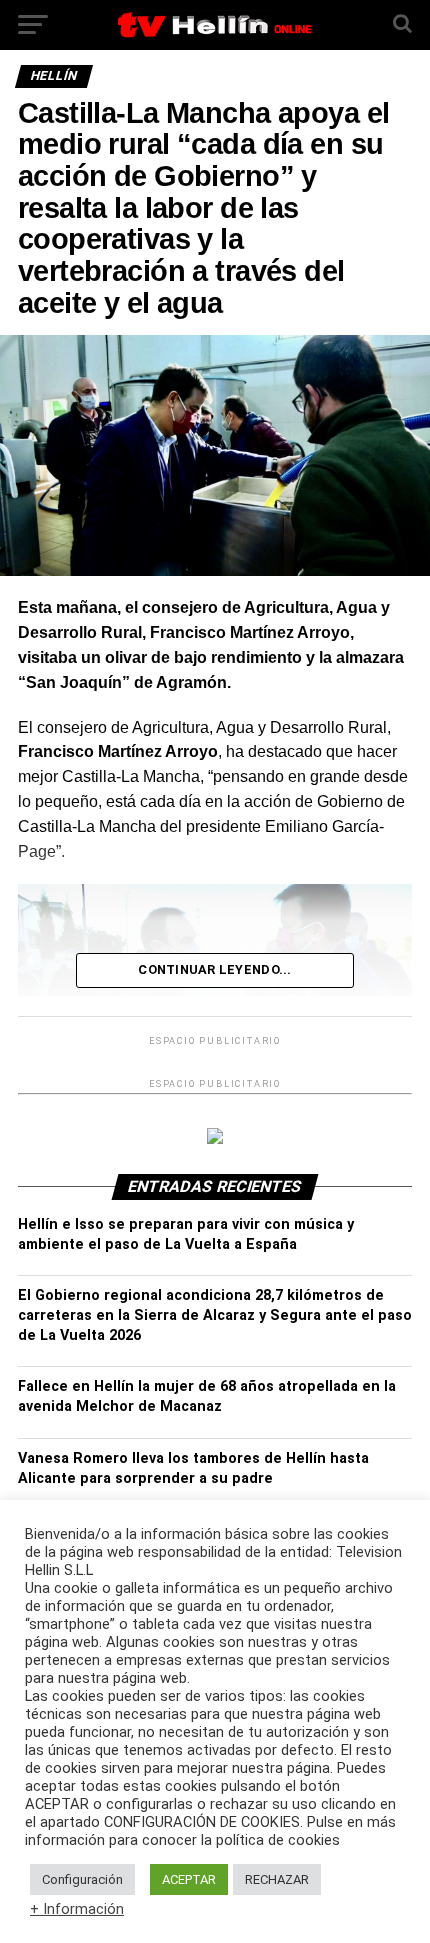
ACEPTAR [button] (189, 1879)
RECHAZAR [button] (277, 1879)
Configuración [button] (82, 1879)
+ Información (77, 1909)
